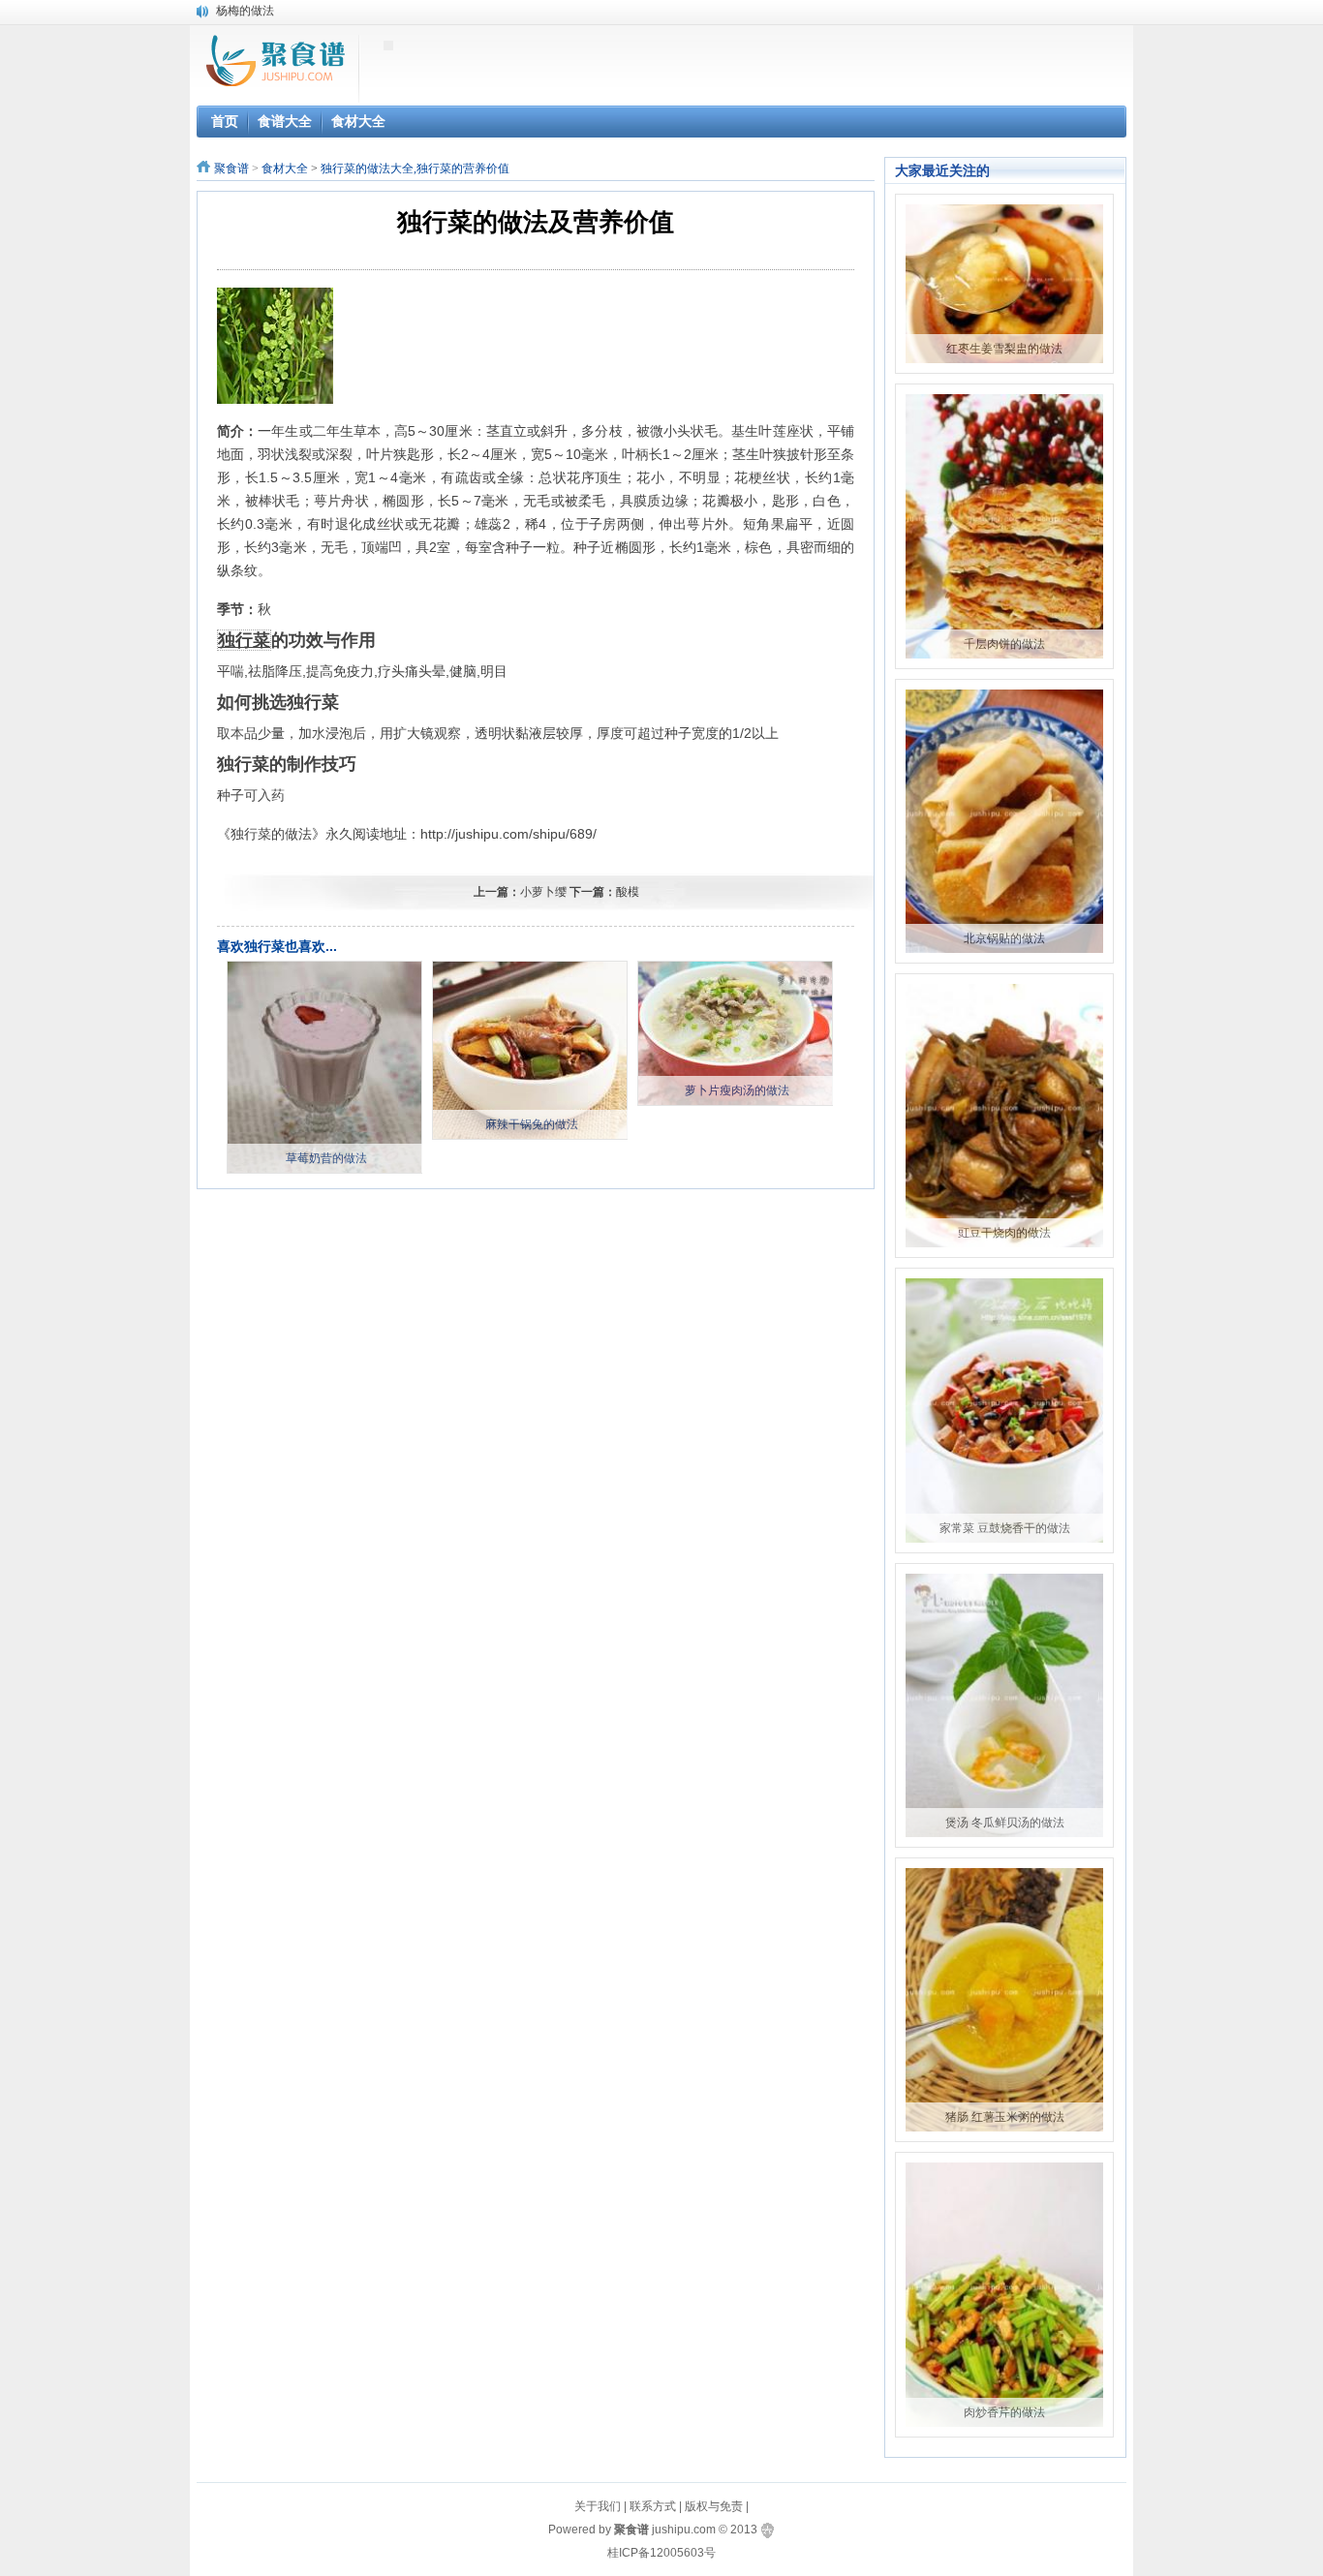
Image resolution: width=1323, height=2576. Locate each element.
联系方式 (653, 2506)
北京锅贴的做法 (1004, 938)
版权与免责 (714, 2506)
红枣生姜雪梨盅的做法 (1004, 349)
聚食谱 (231, 169)
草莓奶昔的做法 (326, 1158)
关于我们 (598, 2506)
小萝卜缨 (543, 892)
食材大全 (285, 169)
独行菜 (244, 640)
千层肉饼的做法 (1004, 644)
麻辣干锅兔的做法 (532, 1124)
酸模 (628, 892)
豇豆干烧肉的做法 (1004, 1233)
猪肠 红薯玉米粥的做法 (1005, 2117)
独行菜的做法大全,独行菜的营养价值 (415, 169)
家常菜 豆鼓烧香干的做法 (1005, 1528)
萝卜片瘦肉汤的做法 (737, 1090)
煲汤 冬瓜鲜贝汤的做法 (1005, 1823)
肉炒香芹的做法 (1004, 2412)
